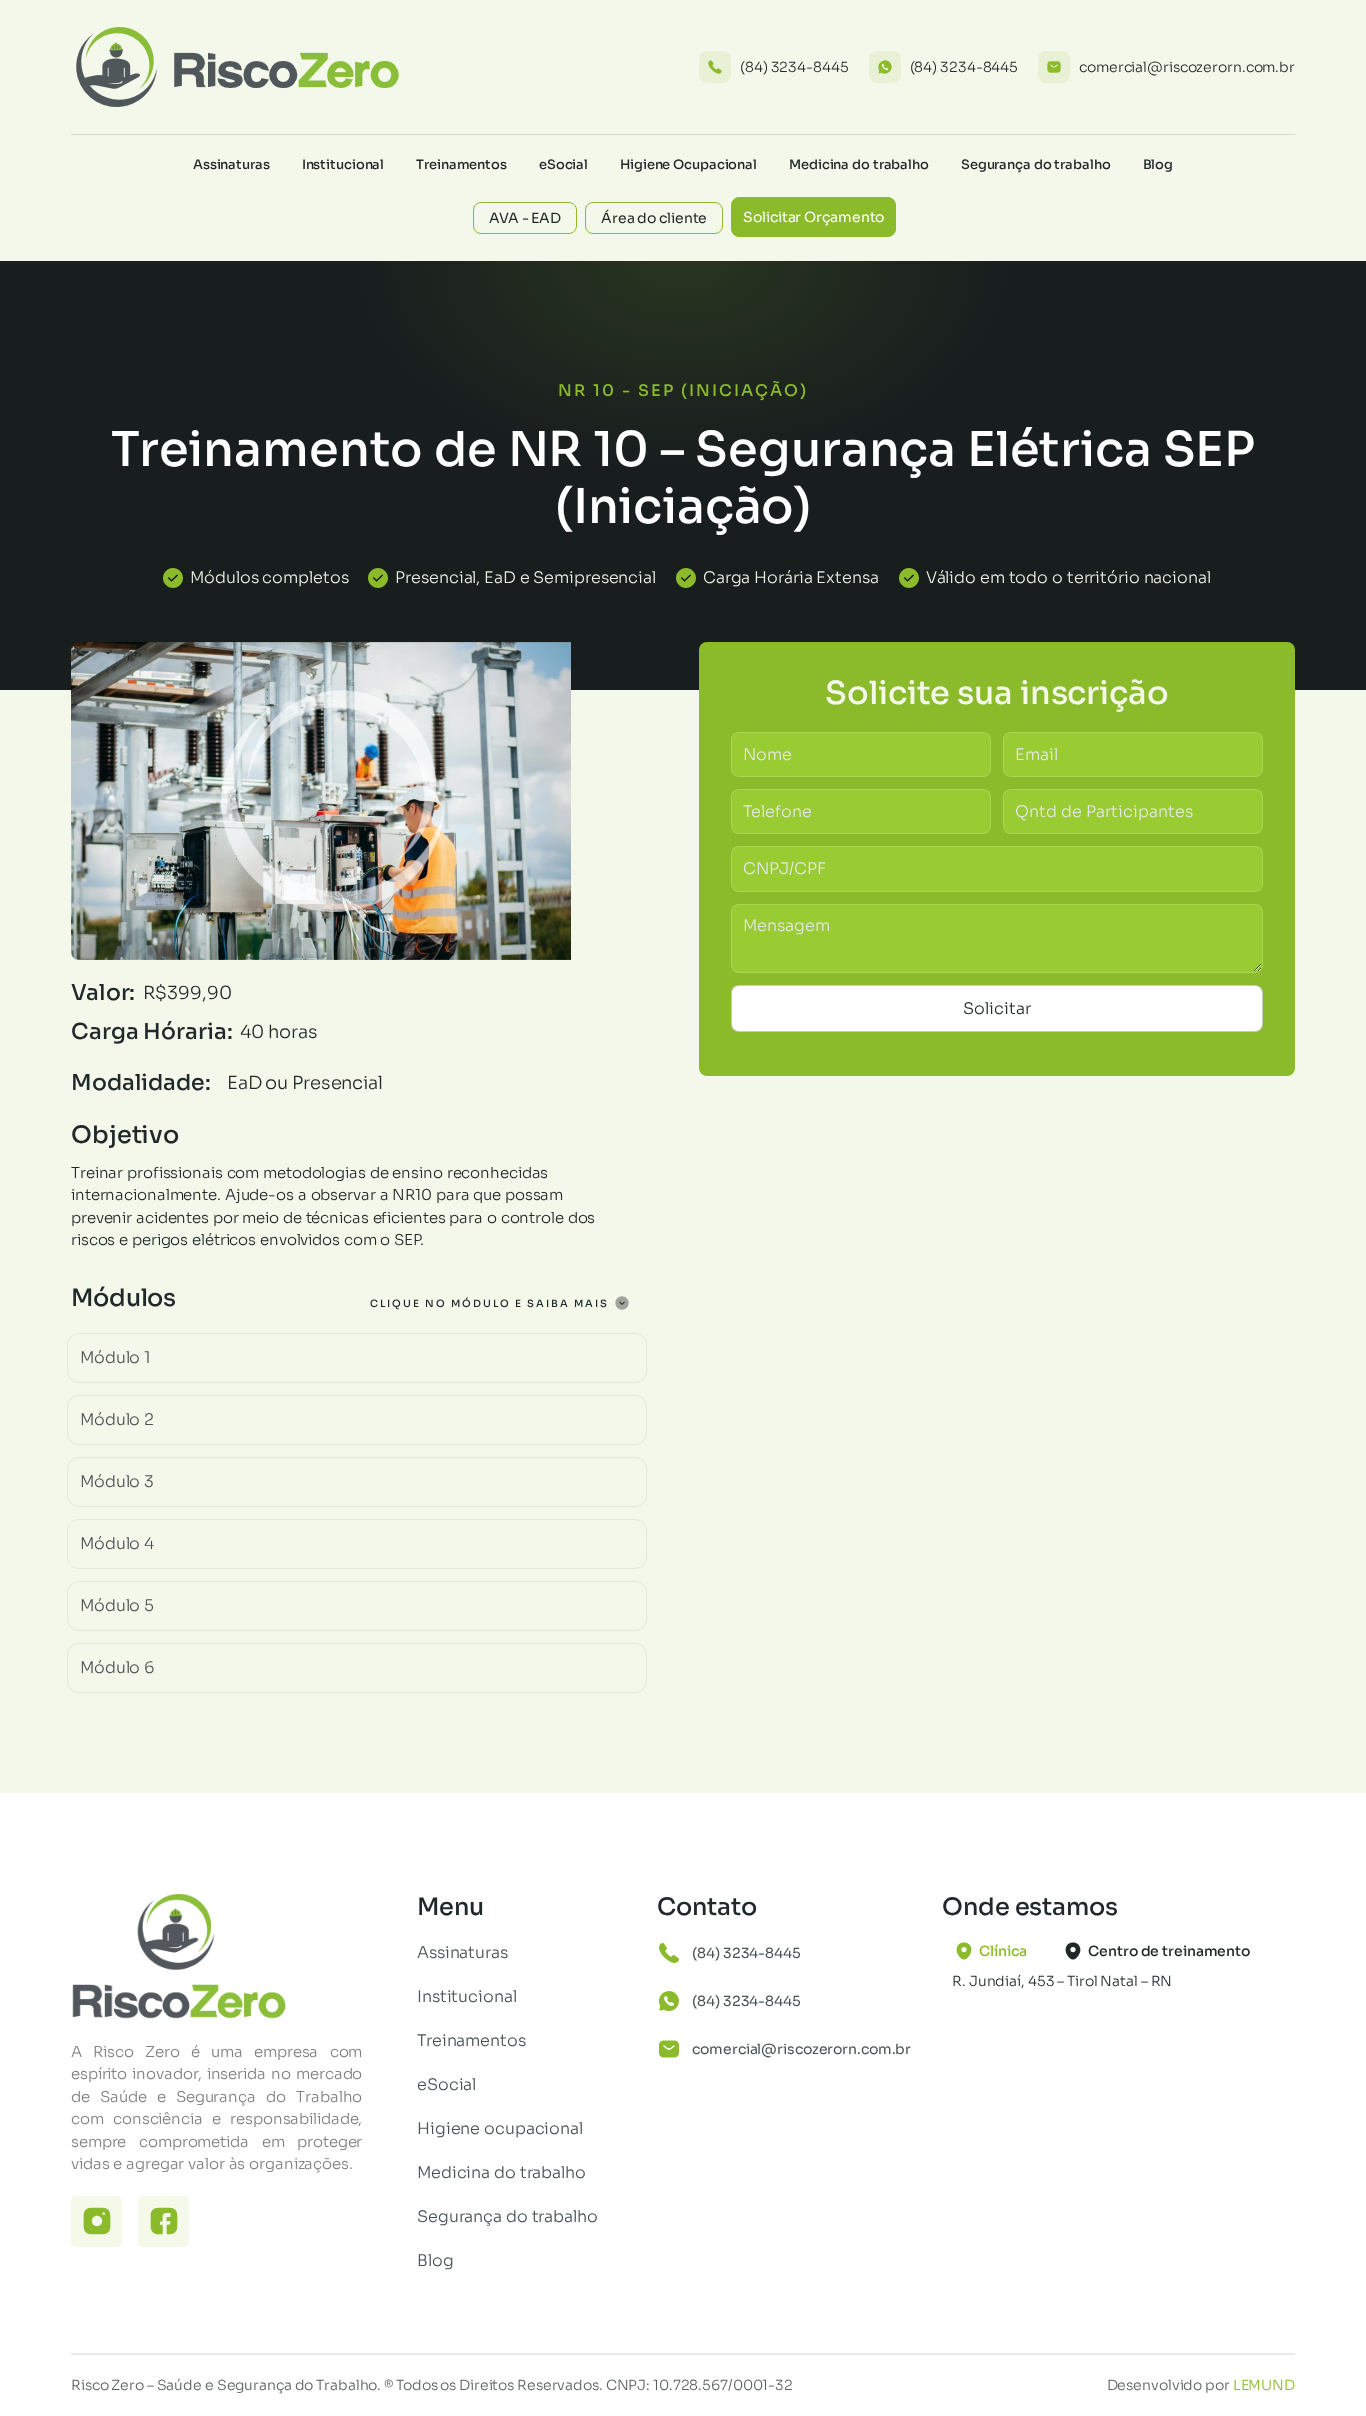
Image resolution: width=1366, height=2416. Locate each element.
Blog (1158, 164)
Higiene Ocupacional (688, 164)
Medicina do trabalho (859, 164)
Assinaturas (231, 164)
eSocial (563, 164)
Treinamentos (461, 164)
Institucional (343, 164)
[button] (357, 1358)
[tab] (996, 1951)
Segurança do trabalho (1036, 164)
